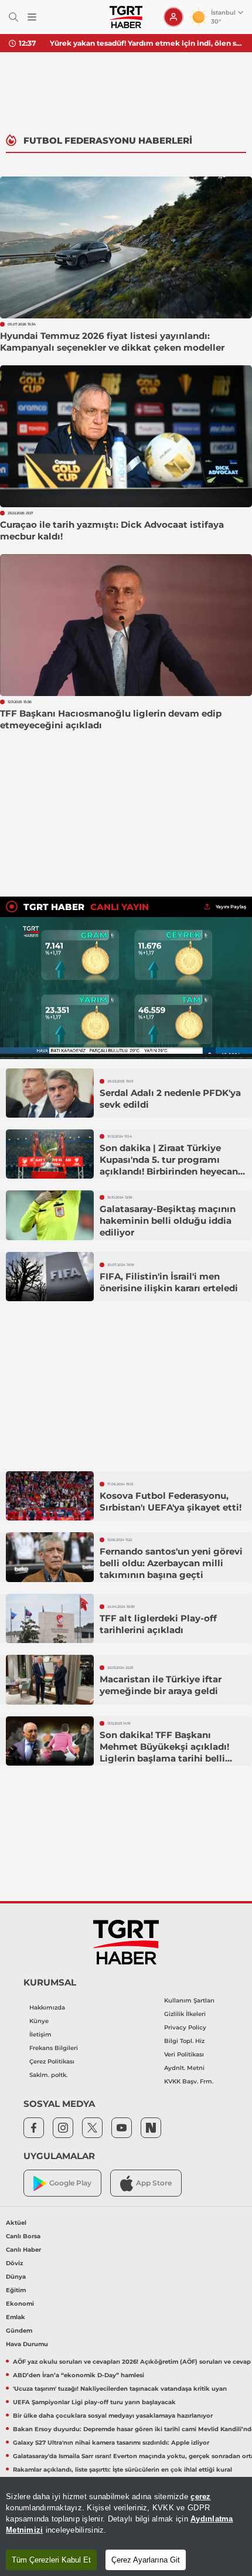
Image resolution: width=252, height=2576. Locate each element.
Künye (39, 2021)
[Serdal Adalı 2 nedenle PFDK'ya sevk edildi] (50, 1093)
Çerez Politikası (52, 2061)
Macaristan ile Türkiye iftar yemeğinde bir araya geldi (161, 1685)
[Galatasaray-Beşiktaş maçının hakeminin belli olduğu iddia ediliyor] (50, 1215)
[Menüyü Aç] (32, 17)
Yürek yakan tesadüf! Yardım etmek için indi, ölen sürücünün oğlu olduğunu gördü (147, 43)
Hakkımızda (47, 2007)
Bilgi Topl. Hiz (184, 2041)
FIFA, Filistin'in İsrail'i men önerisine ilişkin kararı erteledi (169, 1282)
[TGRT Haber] (126, 17)
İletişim (40, 2034)
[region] (126, 2526)
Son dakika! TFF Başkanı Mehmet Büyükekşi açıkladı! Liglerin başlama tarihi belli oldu (164, 1752)
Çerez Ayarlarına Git (146, 2560)
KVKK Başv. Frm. (189, 2081)
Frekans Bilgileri (54, 2048)
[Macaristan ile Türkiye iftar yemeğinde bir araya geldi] (50, 1679)
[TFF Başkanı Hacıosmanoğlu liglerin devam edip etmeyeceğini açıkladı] (126, 625)
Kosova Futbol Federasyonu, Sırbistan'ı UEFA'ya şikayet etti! (171, 1501)
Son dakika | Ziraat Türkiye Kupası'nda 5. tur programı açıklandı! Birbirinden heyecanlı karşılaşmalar (172, 1165)
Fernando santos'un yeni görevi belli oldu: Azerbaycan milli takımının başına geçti (171, 1563)
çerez (200, 2497)
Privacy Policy (185, 2027)
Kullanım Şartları (189, 2000)
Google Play (70, 2183)
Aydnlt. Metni (184, 2068)
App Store (154, 2183)
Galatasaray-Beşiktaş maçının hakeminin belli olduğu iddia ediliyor (168, 1221)
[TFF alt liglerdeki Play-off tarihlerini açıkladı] (50, 1618)
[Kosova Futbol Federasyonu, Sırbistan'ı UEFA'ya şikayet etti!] (50, 1496)
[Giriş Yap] (173, 17)
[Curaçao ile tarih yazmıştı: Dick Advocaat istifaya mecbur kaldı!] (126, 436)
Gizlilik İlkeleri (185, 2014)
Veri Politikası (184, 2054)
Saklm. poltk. (48, 2075)
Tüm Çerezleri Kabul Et (51, 2560)
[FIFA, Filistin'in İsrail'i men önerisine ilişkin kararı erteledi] (50, 1277)
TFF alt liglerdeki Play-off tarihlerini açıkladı (158, 1624)
